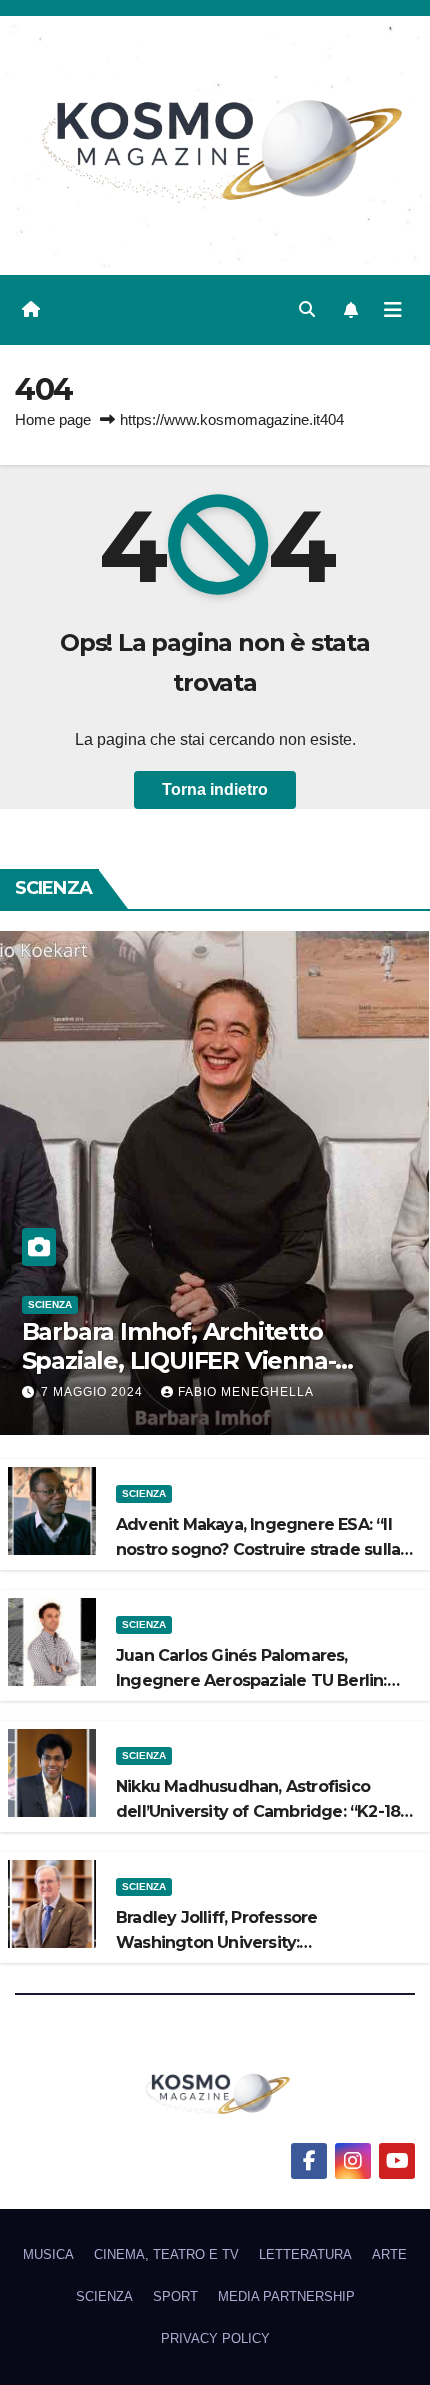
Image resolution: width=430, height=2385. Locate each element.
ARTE (389, 2254)
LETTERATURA (305, 2254)
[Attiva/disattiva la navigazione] (393, 310)
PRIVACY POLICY (215, 2338)
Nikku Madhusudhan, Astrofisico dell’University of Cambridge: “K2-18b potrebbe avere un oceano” (263, 1811)
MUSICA (48, 2254)
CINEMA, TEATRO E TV (166, 2254)
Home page (53, 419)
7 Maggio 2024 (94, 1392)
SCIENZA (50, 1304)
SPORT (175, 2296)
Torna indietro (215, 789)
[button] (307, 309)
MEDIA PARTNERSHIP (286, 2296)
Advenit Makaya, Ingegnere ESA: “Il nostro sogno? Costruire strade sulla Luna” (258, 1549)
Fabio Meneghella (246, 1392)
